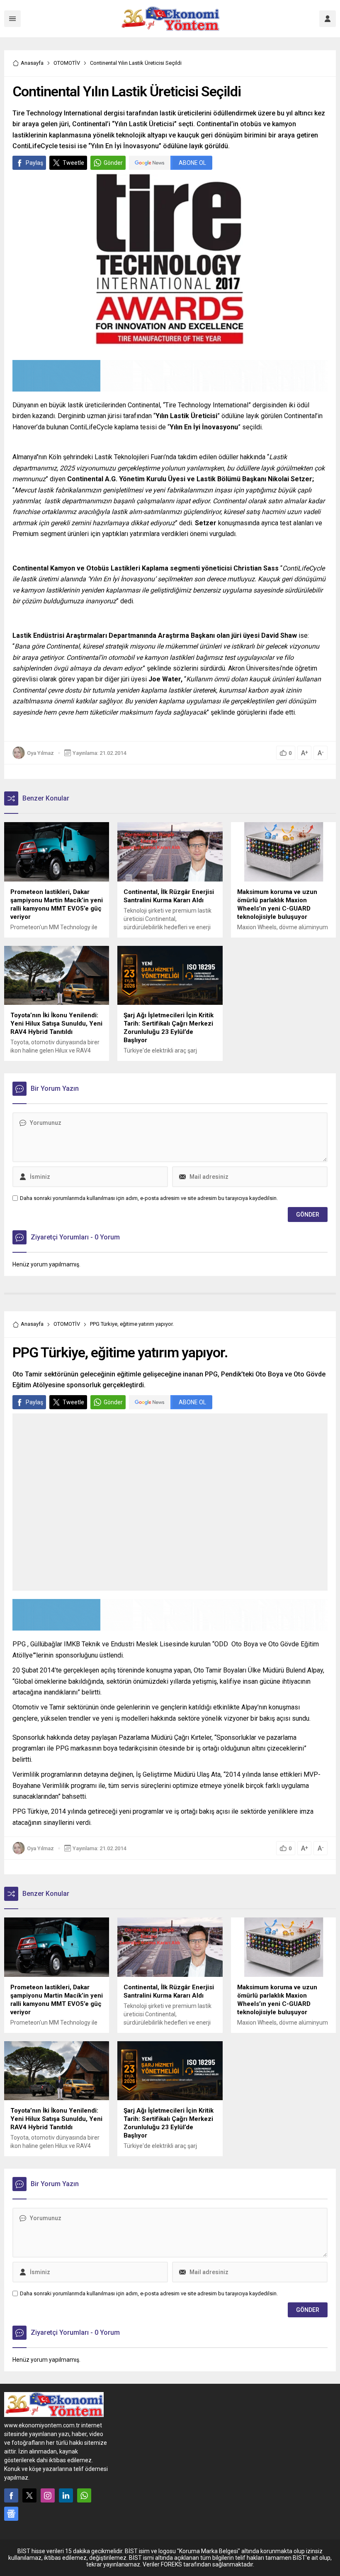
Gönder (113, 163)
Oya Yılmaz (40, 753)
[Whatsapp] (84, 2495)
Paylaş (34, 163)
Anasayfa (32, 63)
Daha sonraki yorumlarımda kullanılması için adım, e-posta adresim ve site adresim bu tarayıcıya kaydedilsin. (149, 1198)
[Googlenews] (11, 2514)
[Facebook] (11, 2495)
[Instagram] (48, 2495)
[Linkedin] (66, 2495)
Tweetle (73, 163)
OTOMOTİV (67, 63)
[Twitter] (29, 2495)
